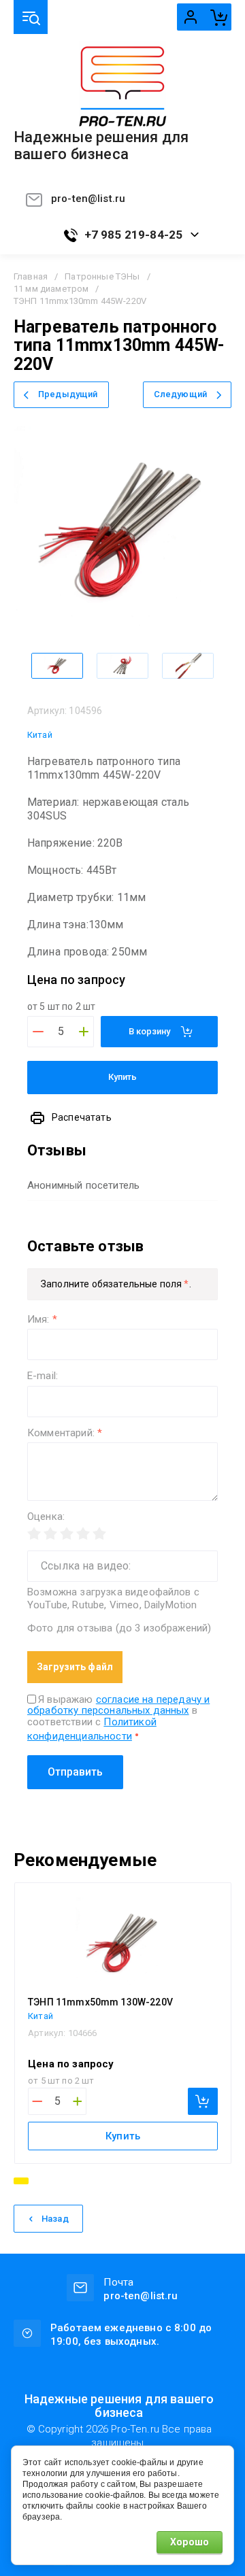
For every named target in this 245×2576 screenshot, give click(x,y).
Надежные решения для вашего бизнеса (101, 146)
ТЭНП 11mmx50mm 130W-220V (100, 2002)
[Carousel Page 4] (66, 2181)
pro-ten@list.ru (88, 199)
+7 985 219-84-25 (134, 235)
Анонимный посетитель (83, 1185)
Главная (31, 276)
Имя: (42, 1320)
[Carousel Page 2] (39, 2181)
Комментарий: (65, 1433)
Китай (40, 735)
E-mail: (43, 1376)
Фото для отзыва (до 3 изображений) (119, 1628)
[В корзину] (203, 2101)
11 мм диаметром (51, 289)
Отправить (75, 1772)
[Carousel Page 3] (52, 2181)
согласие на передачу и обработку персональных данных (118, 1705)
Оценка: (46, 1517)
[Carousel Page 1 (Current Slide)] (21, 2181)
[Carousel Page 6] (93, 2181)
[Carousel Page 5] (80, 2181)
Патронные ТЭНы (102, 276)
